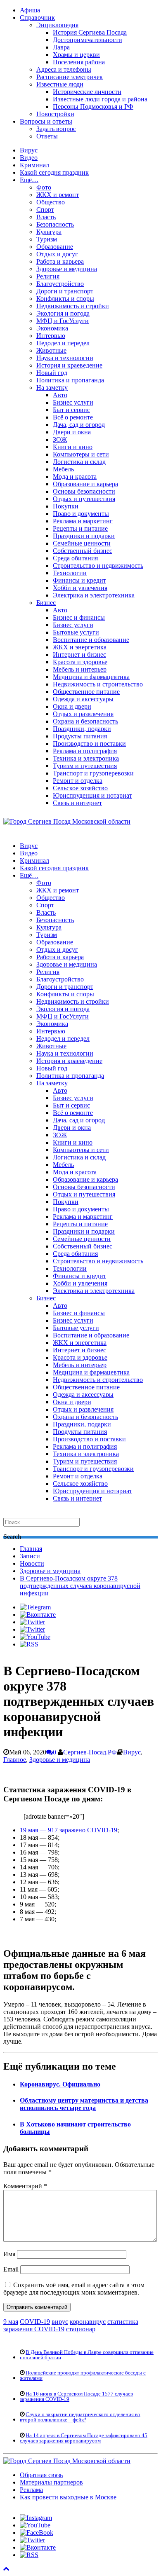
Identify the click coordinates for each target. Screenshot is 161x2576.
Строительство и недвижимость (98, 566)
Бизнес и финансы (79, 617)
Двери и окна (72, 432)
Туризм (47, 239)
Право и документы (81, 514)
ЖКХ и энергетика (80, 647)
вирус (60, 2322)
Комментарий (25, 2186)
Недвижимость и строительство (98, 684)
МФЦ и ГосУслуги (63, 321)
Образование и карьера (85, 484)
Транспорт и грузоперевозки (93, 773)
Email (11, 2269)
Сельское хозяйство (80, 788)
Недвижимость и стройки (73, 306)
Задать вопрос (56, 129)
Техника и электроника (86, 758)
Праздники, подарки (82, 729)
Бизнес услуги (73, 402)
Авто (60, 395)
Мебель (63, 469)
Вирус (29, 150)
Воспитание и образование (91, 640)
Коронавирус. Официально (60, 2084)
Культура (49, 232)
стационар (81, 2329)
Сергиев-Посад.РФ (90, 1752)
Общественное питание (86, 692)
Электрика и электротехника (94, 595)
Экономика (52, 328)
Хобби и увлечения (80, 588)
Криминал (34, 165)
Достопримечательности (88, 40)
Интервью (51, 336)
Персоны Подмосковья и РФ (93, 107)
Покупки (66, 506)
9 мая (11, 2322)
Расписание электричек (70, 77)
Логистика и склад (79, 462)
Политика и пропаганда (70, 380)
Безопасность (55, 224)
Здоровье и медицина (67, 269)
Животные (51, 350)
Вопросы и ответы (46, 121)
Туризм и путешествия (85, 766)
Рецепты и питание (80, 528)
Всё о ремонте (73, 417)
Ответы (47, 136)
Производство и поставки (89, 744)
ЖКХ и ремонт (58, 195)
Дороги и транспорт (65, 291)
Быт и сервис (71, 410)
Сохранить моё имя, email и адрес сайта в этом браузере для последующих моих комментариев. (74, 2289)
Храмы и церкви (76, 55)
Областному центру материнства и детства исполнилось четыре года (84, 2104)
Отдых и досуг (57, 254)
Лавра (61, 47)
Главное (15, 1760)
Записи (30, 1556)
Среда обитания (75, 558)
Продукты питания (80, 736)
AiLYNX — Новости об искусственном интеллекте (110, 2524)
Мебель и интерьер (80, 669)
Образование (55, 247)
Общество (51, 202)
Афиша (30, 10)
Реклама (31, 2490)
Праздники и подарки (84, 536)
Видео (29, 158)
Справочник (37, 18)
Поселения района (79, 62)
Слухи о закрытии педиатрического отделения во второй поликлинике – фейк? (80, 2417)
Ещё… (29, 180)
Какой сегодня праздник (54, 172)
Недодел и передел (63, 343)
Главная (31, 1549)
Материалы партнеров (51, 2482)
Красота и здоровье (80, 662)
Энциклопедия (57, 25)
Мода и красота (75, 477)
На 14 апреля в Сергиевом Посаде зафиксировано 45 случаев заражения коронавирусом (84, 2438)
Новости (32, 1563)
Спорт (45, 210)
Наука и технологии (65, 358)
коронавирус (88, 2322)
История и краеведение (69, 365)
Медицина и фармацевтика (91, 677)
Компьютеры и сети (81, 454)
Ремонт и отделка (78, 781)
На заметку (52, 388)
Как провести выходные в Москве (68, 2497)
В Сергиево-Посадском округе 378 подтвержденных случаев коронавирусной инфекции (80, 1586)
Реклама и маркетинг (83, 521)
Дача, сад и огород (79, 425)
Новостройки (55, 114)
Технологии (70, 573)
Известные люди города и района (100, 99)
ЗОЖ (60, 439)
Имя (9, 2254)
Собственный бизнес (83, 551)
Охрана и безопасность (85, 721)
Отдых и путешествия (84, 499)
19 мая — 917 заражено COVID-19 (69, 1830)
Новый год (52, 373)
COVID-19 (35, 2322)
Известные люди (60, 84)
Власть (46, 217)
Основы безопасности (84, 491)
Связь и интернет (77, 803)
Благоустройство (60, 284)
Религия (48, 276)
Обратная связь (41, 2475)
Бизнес (46, 603)
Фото (44, 187)
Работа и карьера (60, 261)
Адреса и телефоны (64, 69)
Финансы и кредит (79, 580)
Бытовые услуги (76, 632)
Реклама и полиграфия (85, 751)
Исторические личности (87, 92)
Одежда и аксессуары (83, 699)
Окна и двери (72, 706)
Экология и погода (63, 313)
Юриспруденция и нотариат (92, 795)
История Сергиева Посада (90, 32)
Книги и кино (73, 447)
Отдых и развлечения (83, 714)
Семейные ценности (82, 543)
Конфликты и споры (65, 299)
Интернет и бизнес (79, 655)
